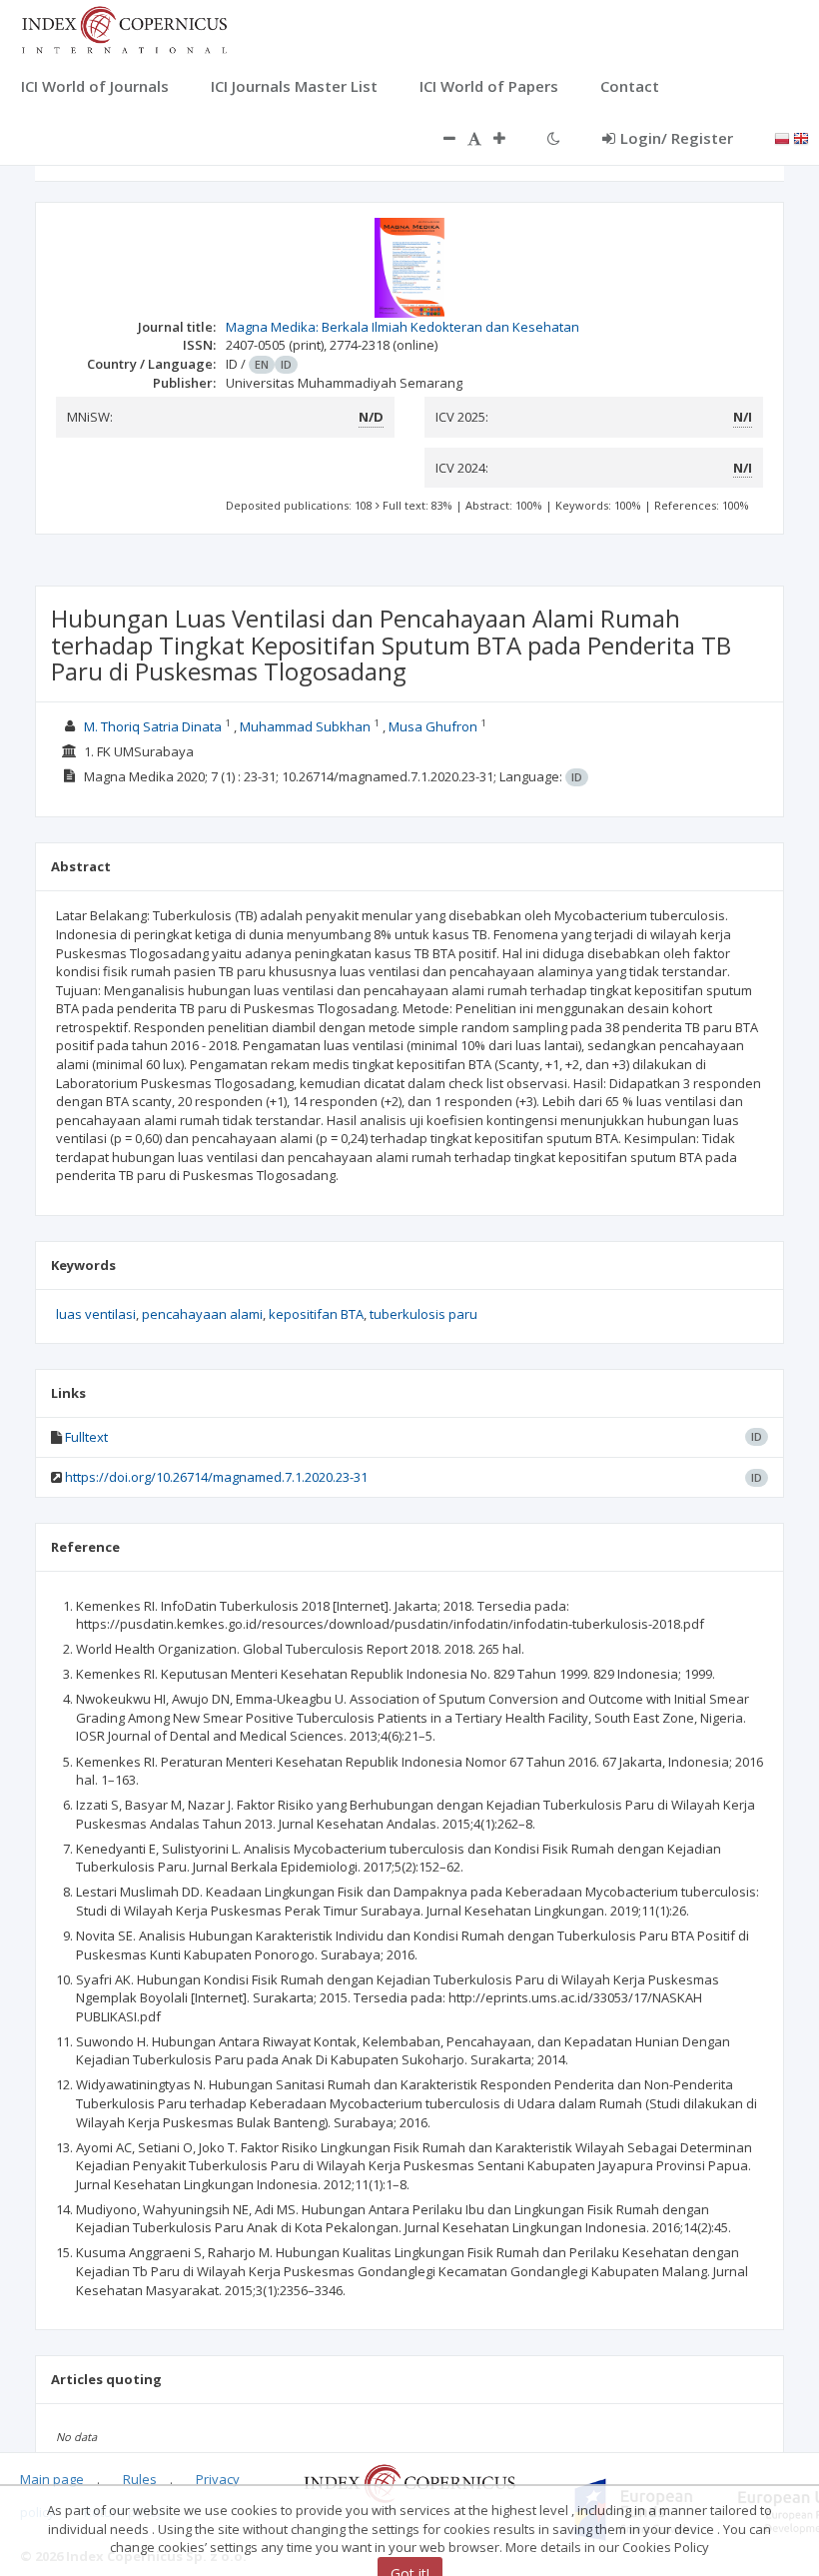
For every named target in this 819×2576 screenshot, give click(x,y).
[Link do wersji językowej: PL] (782, 137)
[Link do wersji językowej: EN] (801, 137)
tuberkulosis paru (423, 1314)
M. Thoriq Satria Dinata (153, 726)
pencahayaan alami (202, 1314)
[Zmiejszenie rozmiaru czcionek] (439, 138)
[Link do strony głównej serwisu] (124, 28)
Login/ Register (677, 138)
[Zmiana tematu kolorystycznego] (554, 138)
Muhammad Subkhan (305, 726)
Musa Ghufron (433, 726)
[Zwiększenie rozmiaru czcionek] (509, 138)
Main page (52, 2479)
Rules (140, 2479)
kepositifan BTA (316, 1314)
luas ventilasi (96, 1314)
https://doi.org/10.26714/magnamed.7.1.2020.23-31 (216, 1477)
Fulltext (86, 1437)
